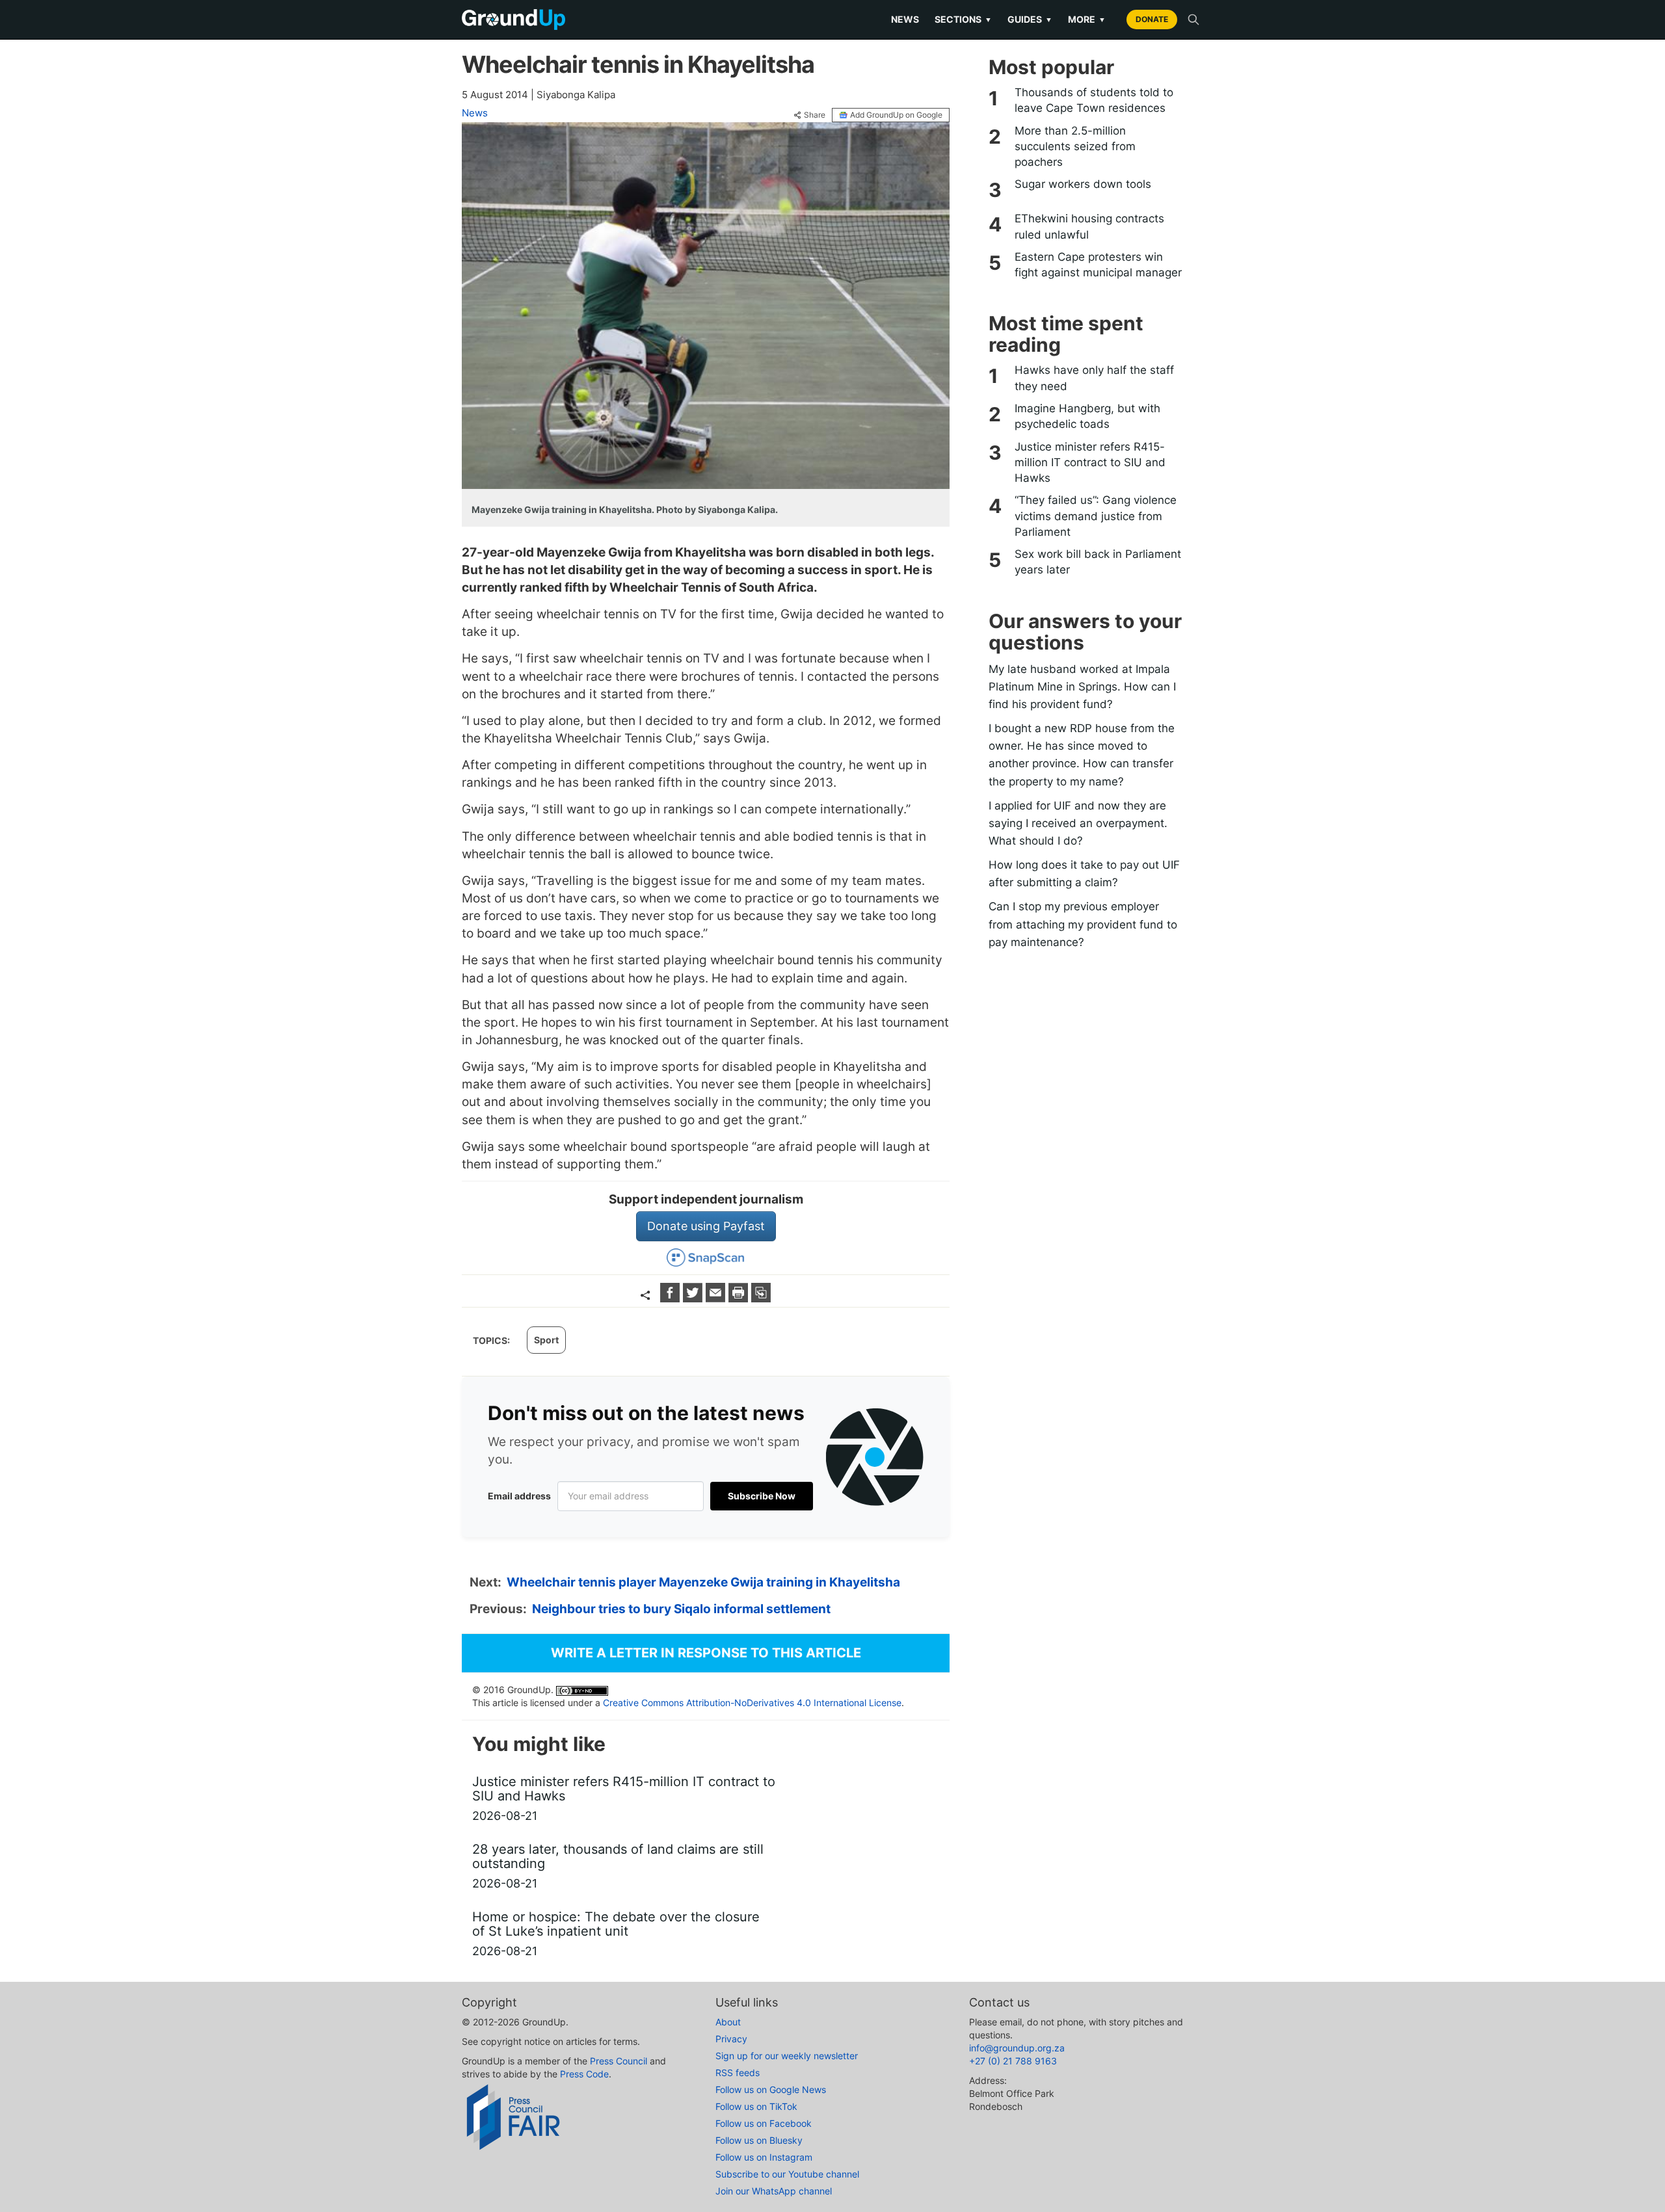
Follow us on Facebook (764, 2123)
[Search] (1193, 20)
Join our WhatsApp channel (774, 2191)
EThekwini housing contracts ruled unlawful (1089, 226)
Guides (1030, 19)
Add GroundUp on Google (896, 115)
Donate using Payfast (706, 1226)
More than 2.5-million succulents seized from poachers (1075, 147)
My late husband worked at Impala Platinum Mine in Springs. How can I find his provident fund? (1082, 687)
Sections (963, 19)
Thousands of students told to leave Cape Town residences (1094, 100)
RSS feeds (738, 2073)
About (728, 2022)
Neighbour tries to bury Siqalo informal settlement (681, 1609)
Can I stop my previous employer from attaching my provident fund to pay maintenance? (1083, 924)
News (905, 19)
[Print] (740, 1298)
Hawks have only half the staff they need (1094, 378)
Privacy (731, 2039)
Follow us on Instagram (764, 2157)
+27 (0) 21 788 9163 (1013, 2061)
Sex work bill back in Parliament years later (1098, 562)
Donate (1152, 19)
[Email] (717, 1298)
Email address (519, 1496)
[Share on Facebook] (672, 1298)
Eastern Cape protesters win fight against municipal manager (1098, 265)
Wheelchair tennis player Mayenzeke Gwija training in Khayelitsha (703, 1582)
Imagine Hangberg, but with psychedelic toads (1087, 416)
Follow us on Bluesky (759, 2140)
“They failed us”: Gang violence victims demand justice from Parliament (1096, 516)
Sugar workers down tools (1083, 184)
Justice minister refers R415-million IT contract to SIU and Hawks (1090, 463)
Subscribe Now (762, 1496)
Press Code (584, 2074)
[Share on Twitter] (694, 1298)
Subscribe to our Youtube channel (787, 2174)
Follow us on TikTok (756, 2106)
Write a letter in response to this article (706, 1653)
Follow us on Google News (771, 2089)
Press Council (619, 2061)
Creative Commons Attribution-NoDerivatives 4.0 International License (752, 1703)
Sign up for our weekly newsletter (787, 2056)
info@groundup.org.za (1017, 2048)
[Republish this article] (761, 1298)
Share (815, 115)
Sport (546, 1340)
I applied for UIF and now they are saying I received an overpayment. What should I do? (1078, 823)
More (1087, 19)
